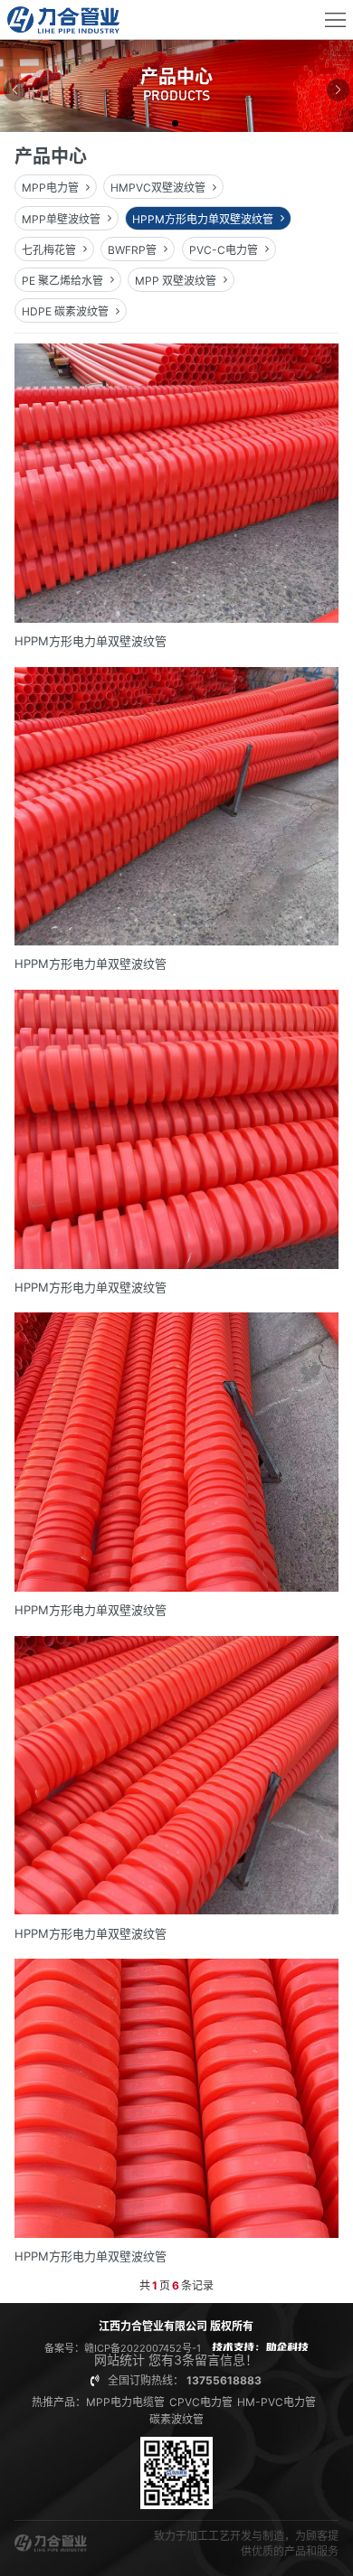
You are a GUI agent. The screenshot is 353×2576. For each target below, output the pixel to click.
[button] (176, 125)
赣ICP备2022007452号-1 (143, 2348)
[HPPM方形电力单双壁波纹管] (177, 495)
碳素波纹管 (176, 2419)
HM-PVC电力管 (277, 2402)
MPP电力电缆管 (125, 2402)
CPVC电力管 (201, 2402)
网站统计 (119, 2360)
